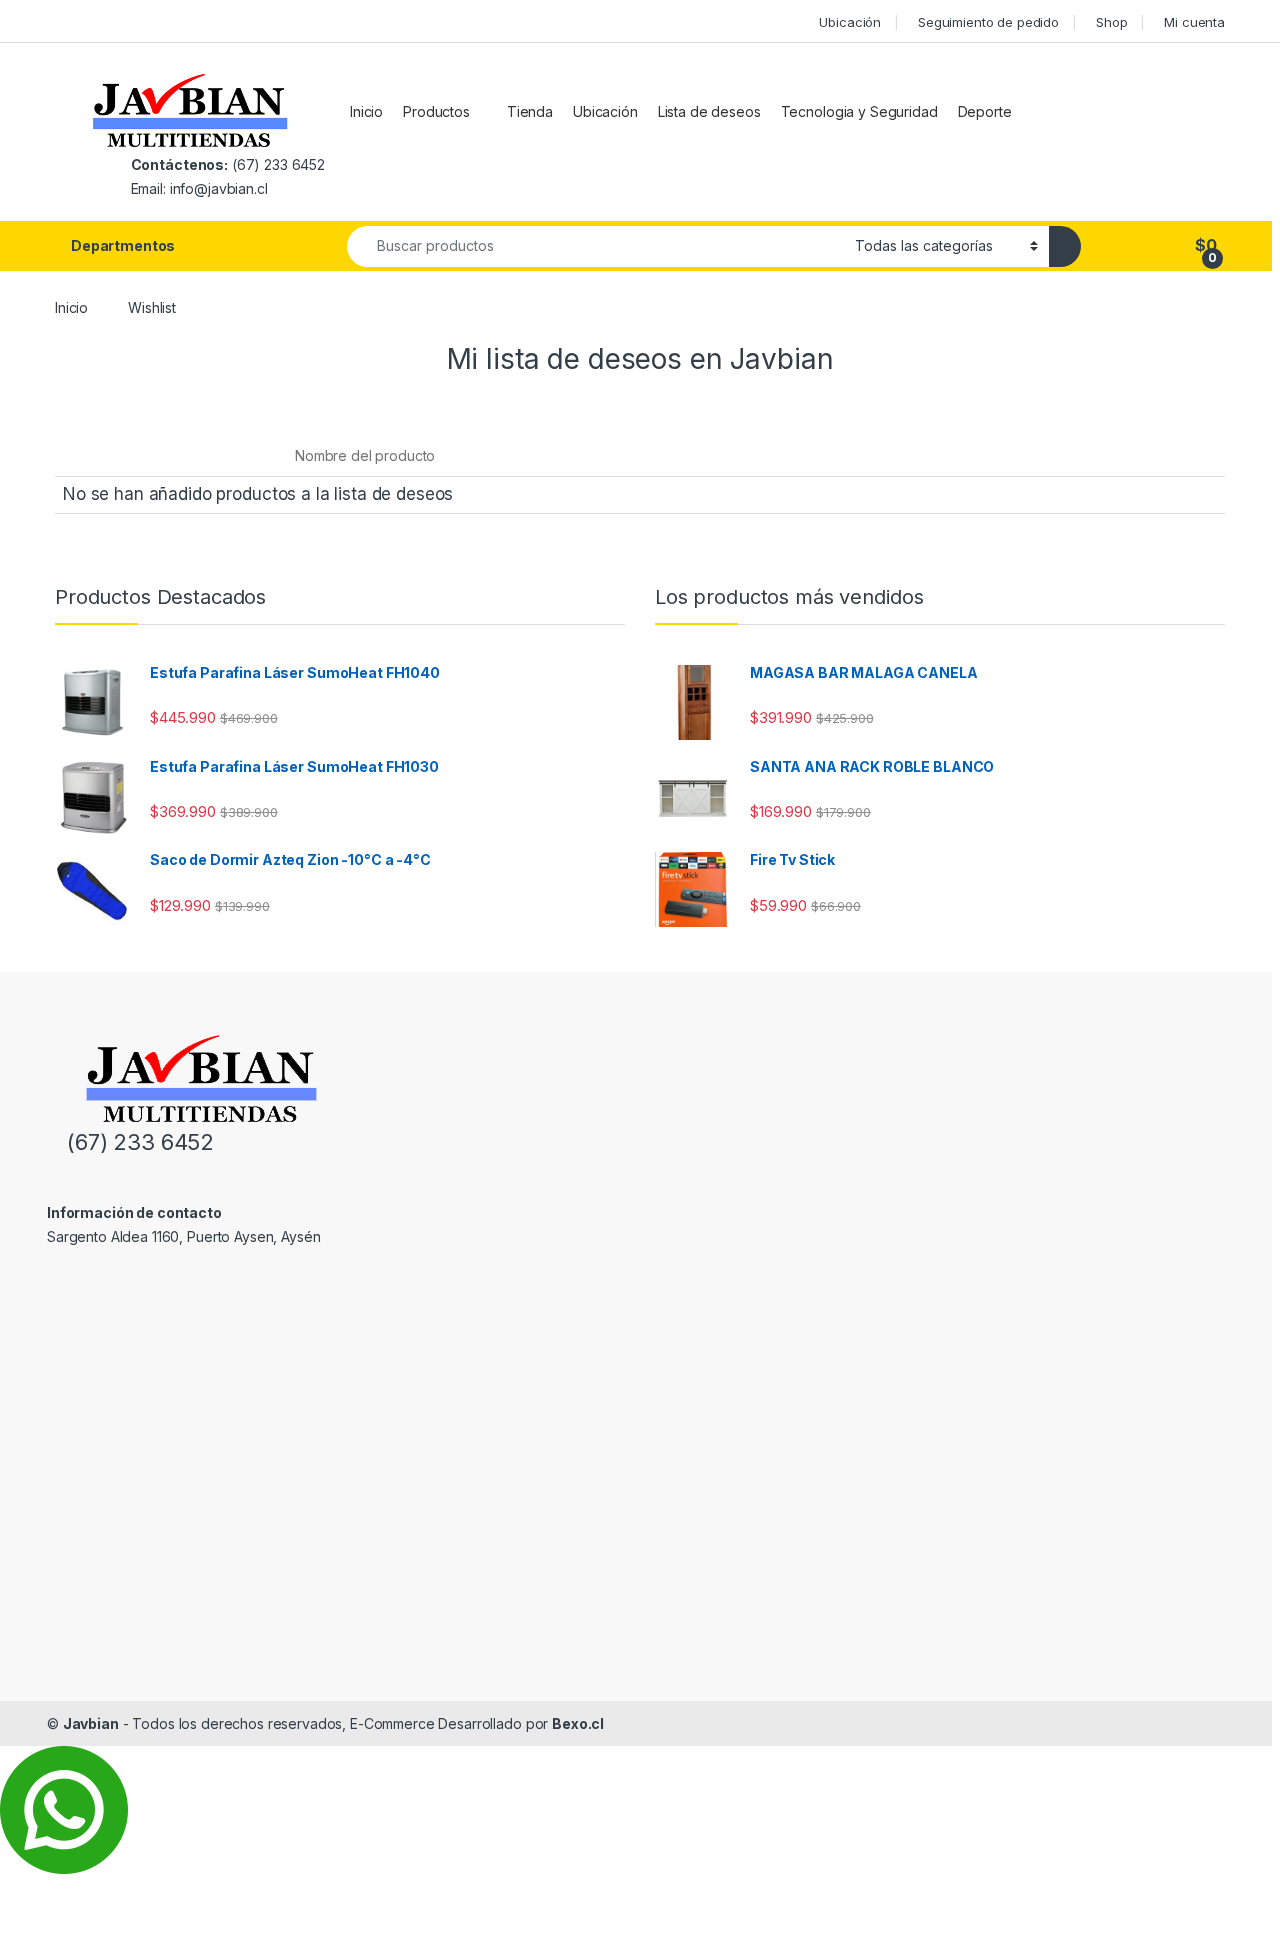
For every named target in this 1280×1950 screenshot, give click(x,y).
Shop (1111, 22)
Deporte (985, 111)
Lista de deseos (709, 111)
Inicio (366, 111)
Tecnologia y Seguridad (859, 111)
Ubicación (850, 22)
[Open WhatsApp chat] (64, 1808)
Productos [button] (436, 111)
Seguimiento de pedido (988, 22)
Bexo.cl (578, 1723)
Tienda (530, 111)
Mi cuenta (1194, 22)
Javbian (91, 1723)
